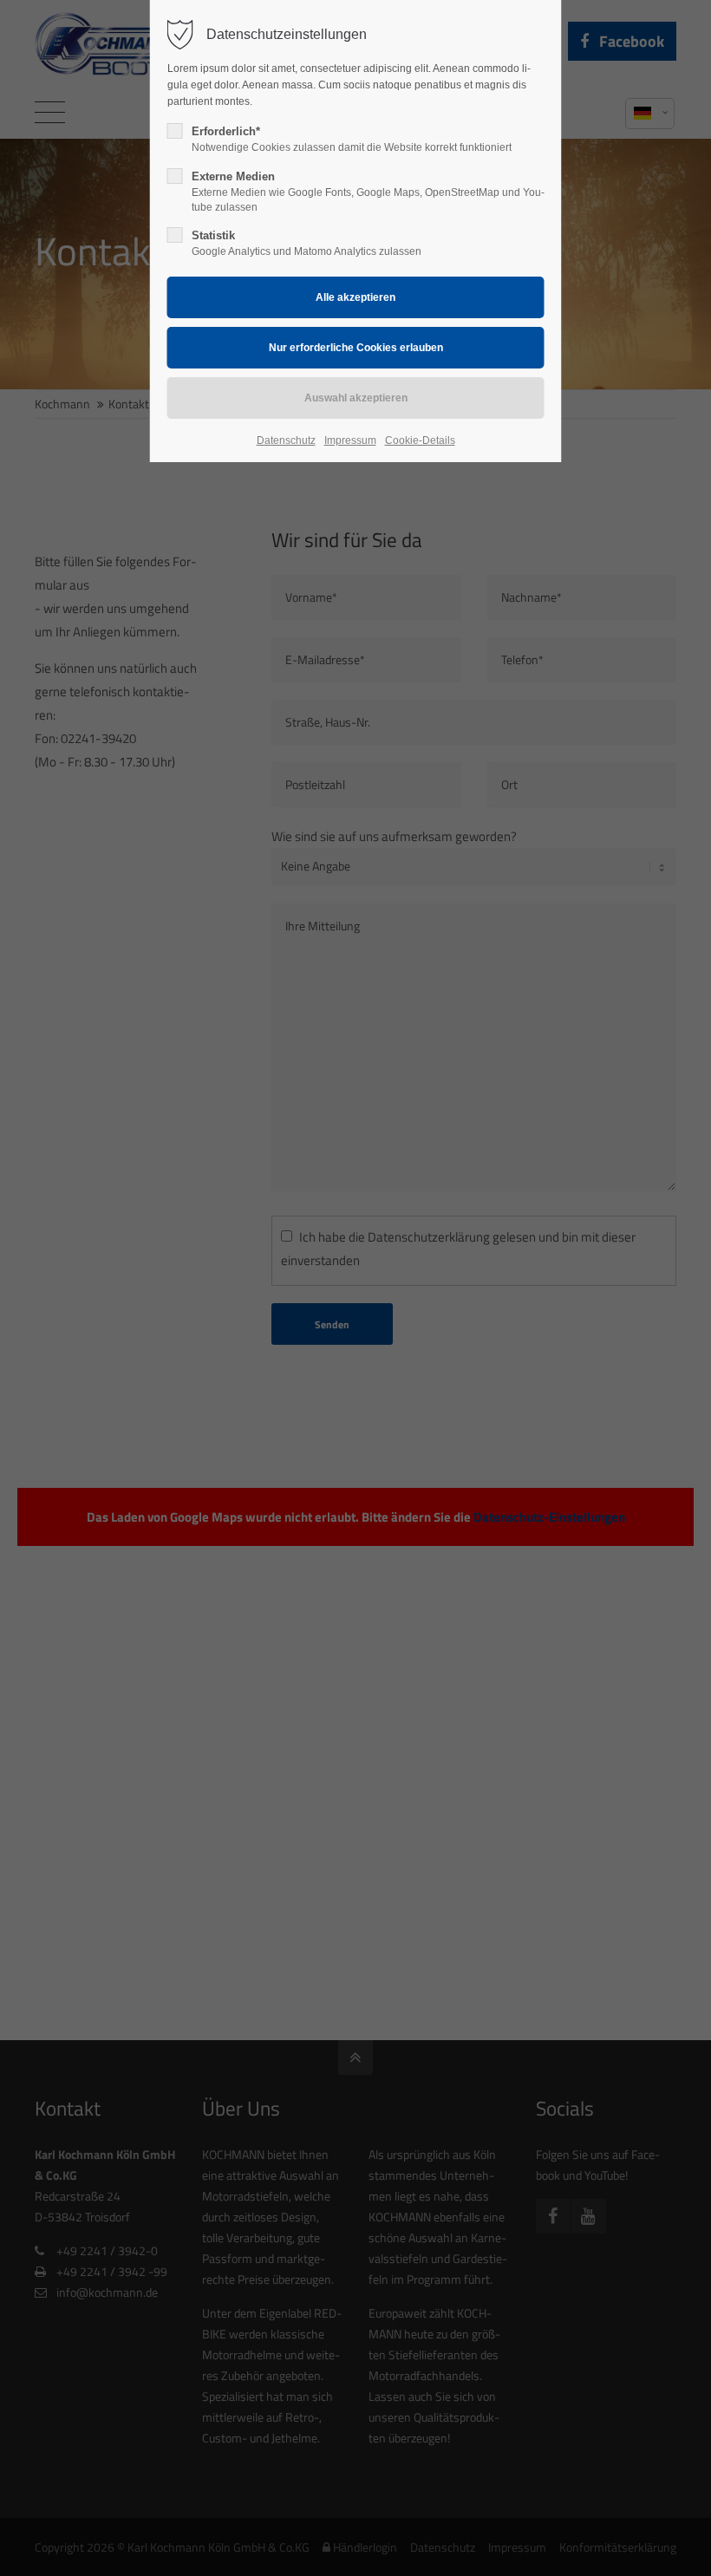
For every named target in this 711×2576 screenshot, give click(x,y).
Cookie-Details (420, 440)
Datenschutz (286, 440)
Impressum (350, 440)
